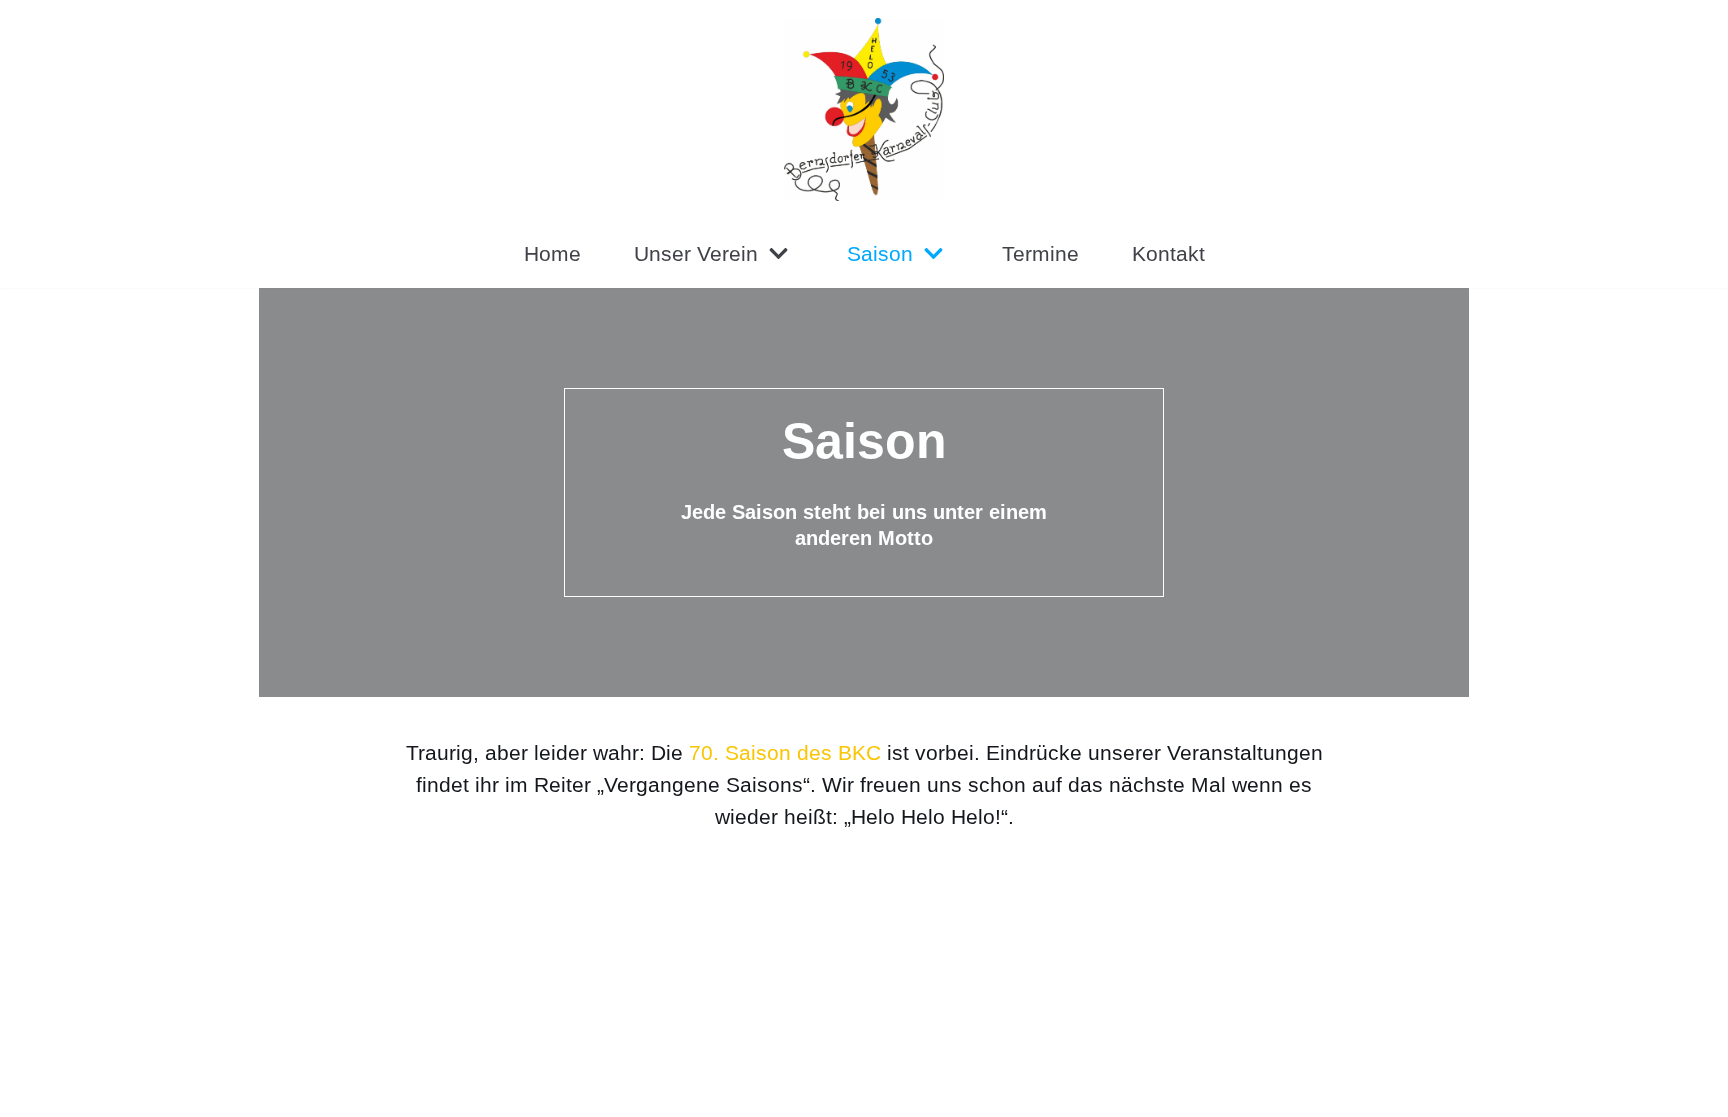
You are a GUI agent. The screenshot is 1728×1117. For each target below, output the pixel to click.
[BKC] (864, 109)
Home (552, 253)
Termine (1040, 253)
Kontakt (1168, 253)
